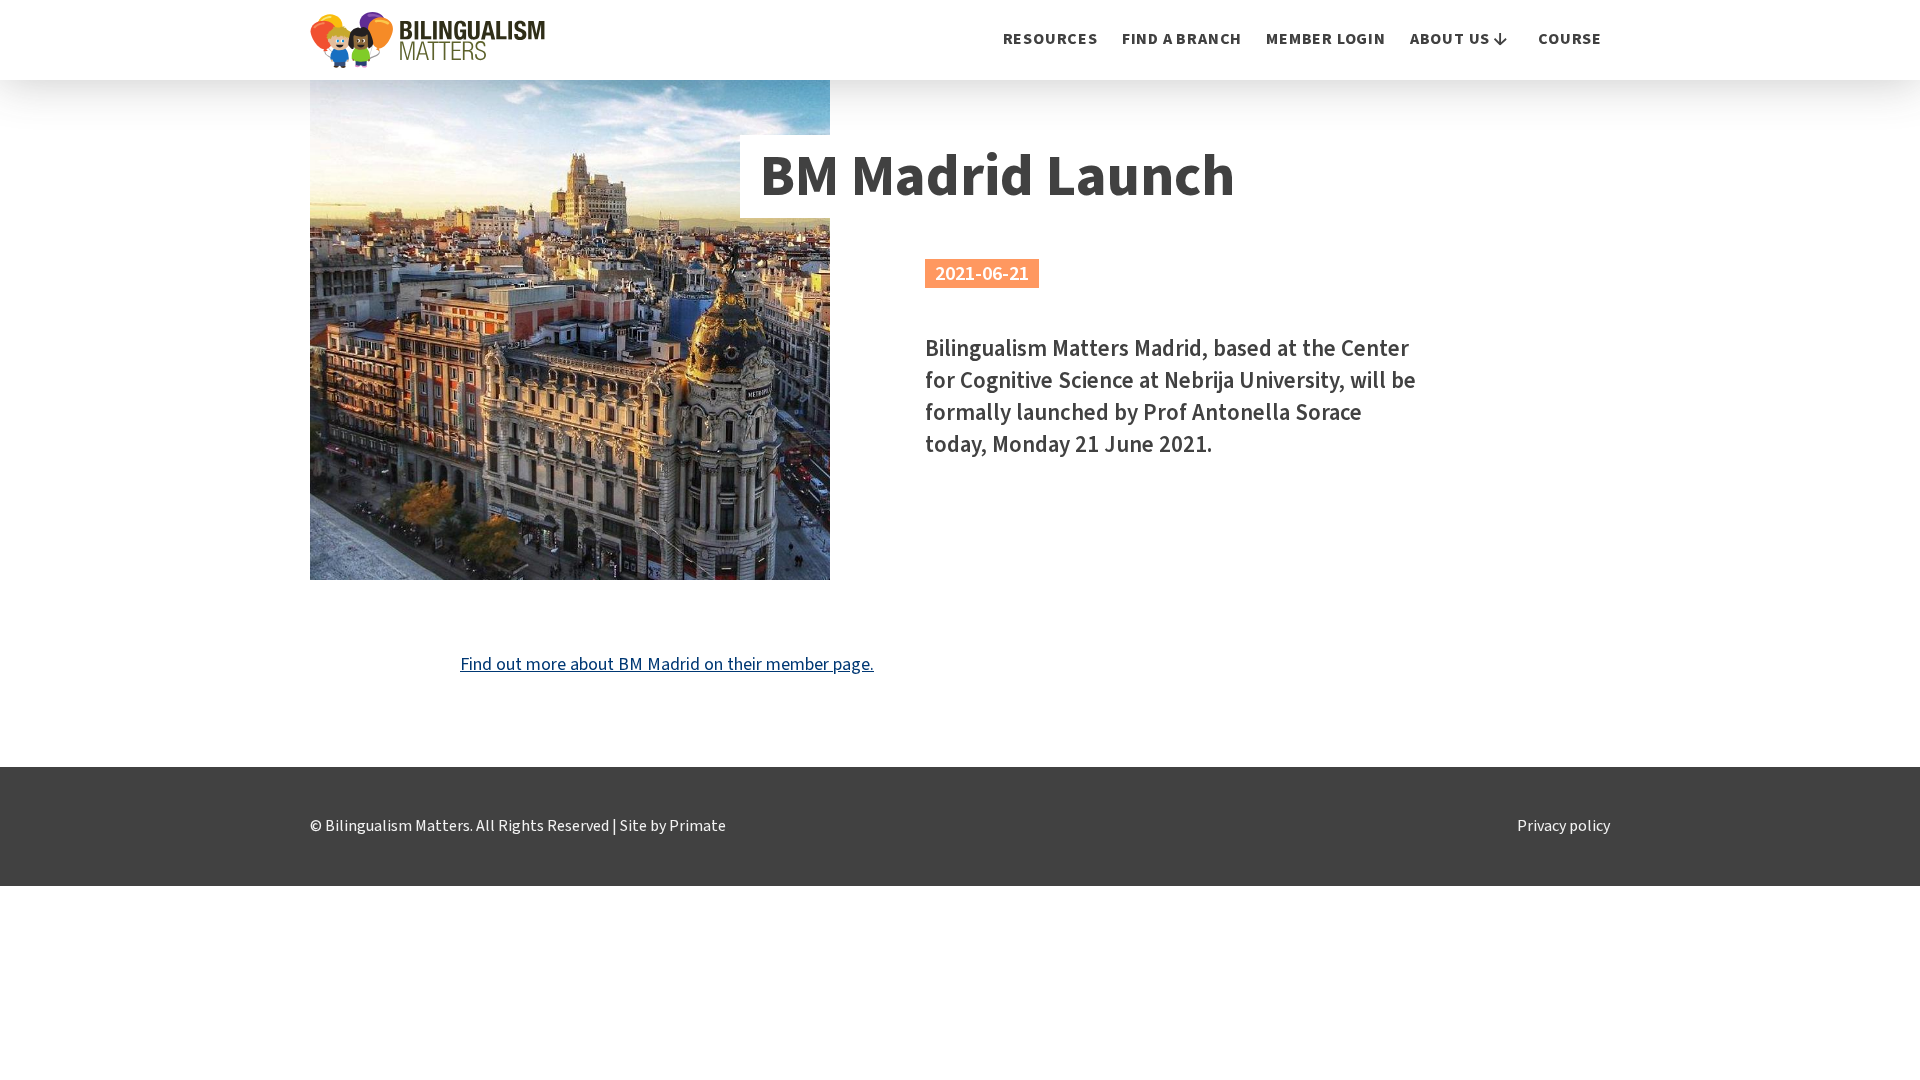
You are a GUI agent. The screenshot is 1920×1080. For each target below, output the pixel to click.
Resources (1050, 39)
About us (1450, 39)
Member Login (1326, 39)
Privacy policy (1563, 826)
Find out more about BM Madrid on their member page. (667, 664)
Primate (697, 826)
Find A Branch (1182, 39)
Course (1570, 39)
